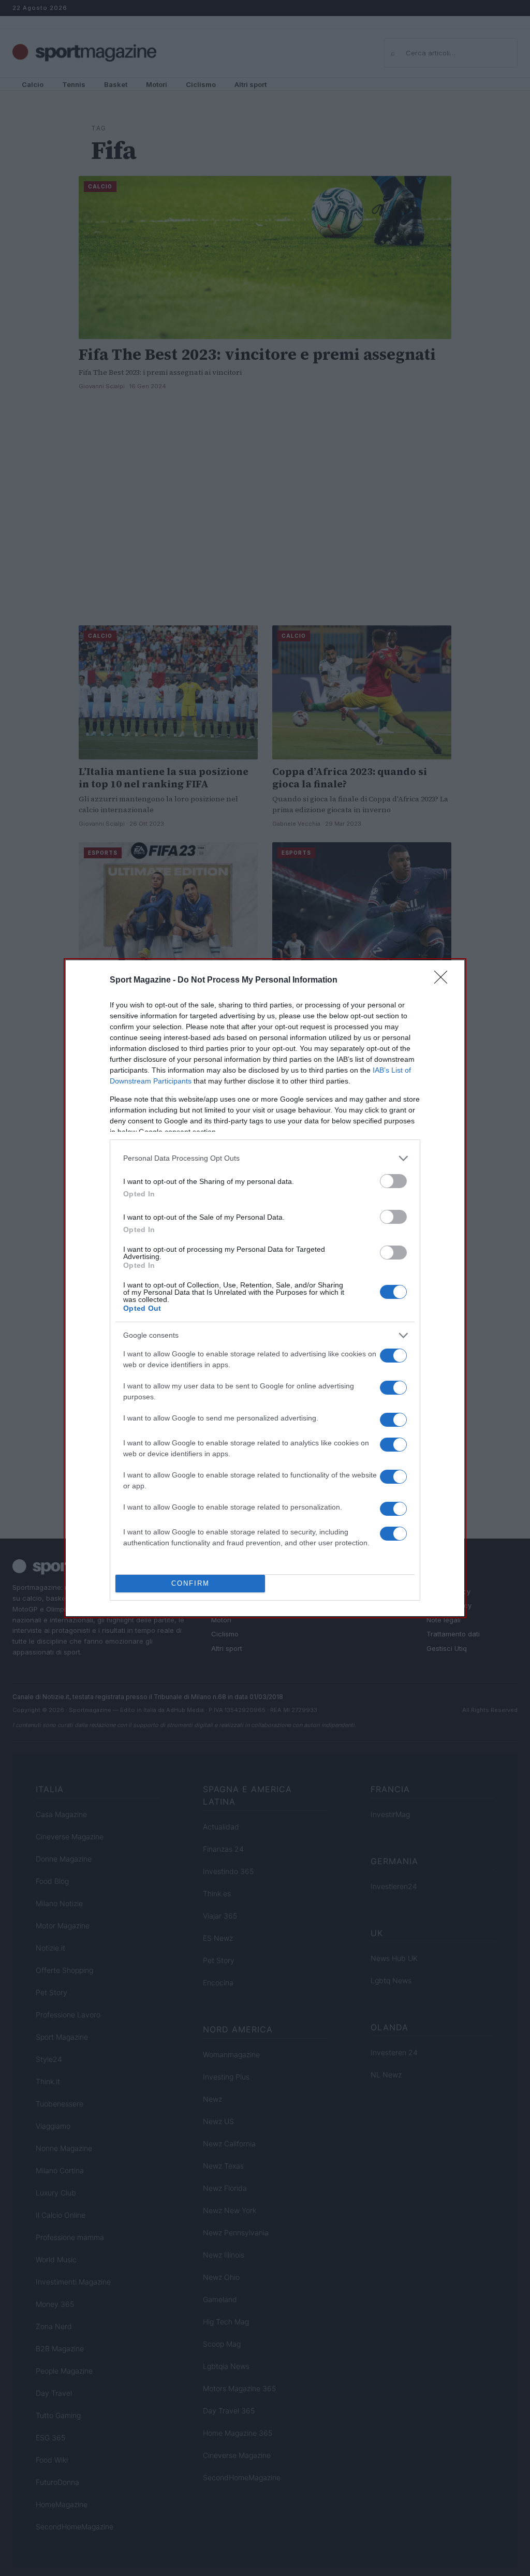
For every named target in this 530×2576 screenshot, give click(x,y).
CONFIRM (190, 1583)
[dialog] (265, 1288)
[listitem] (265, 1158)
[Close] (444, 980)
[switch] (393, 1181)
